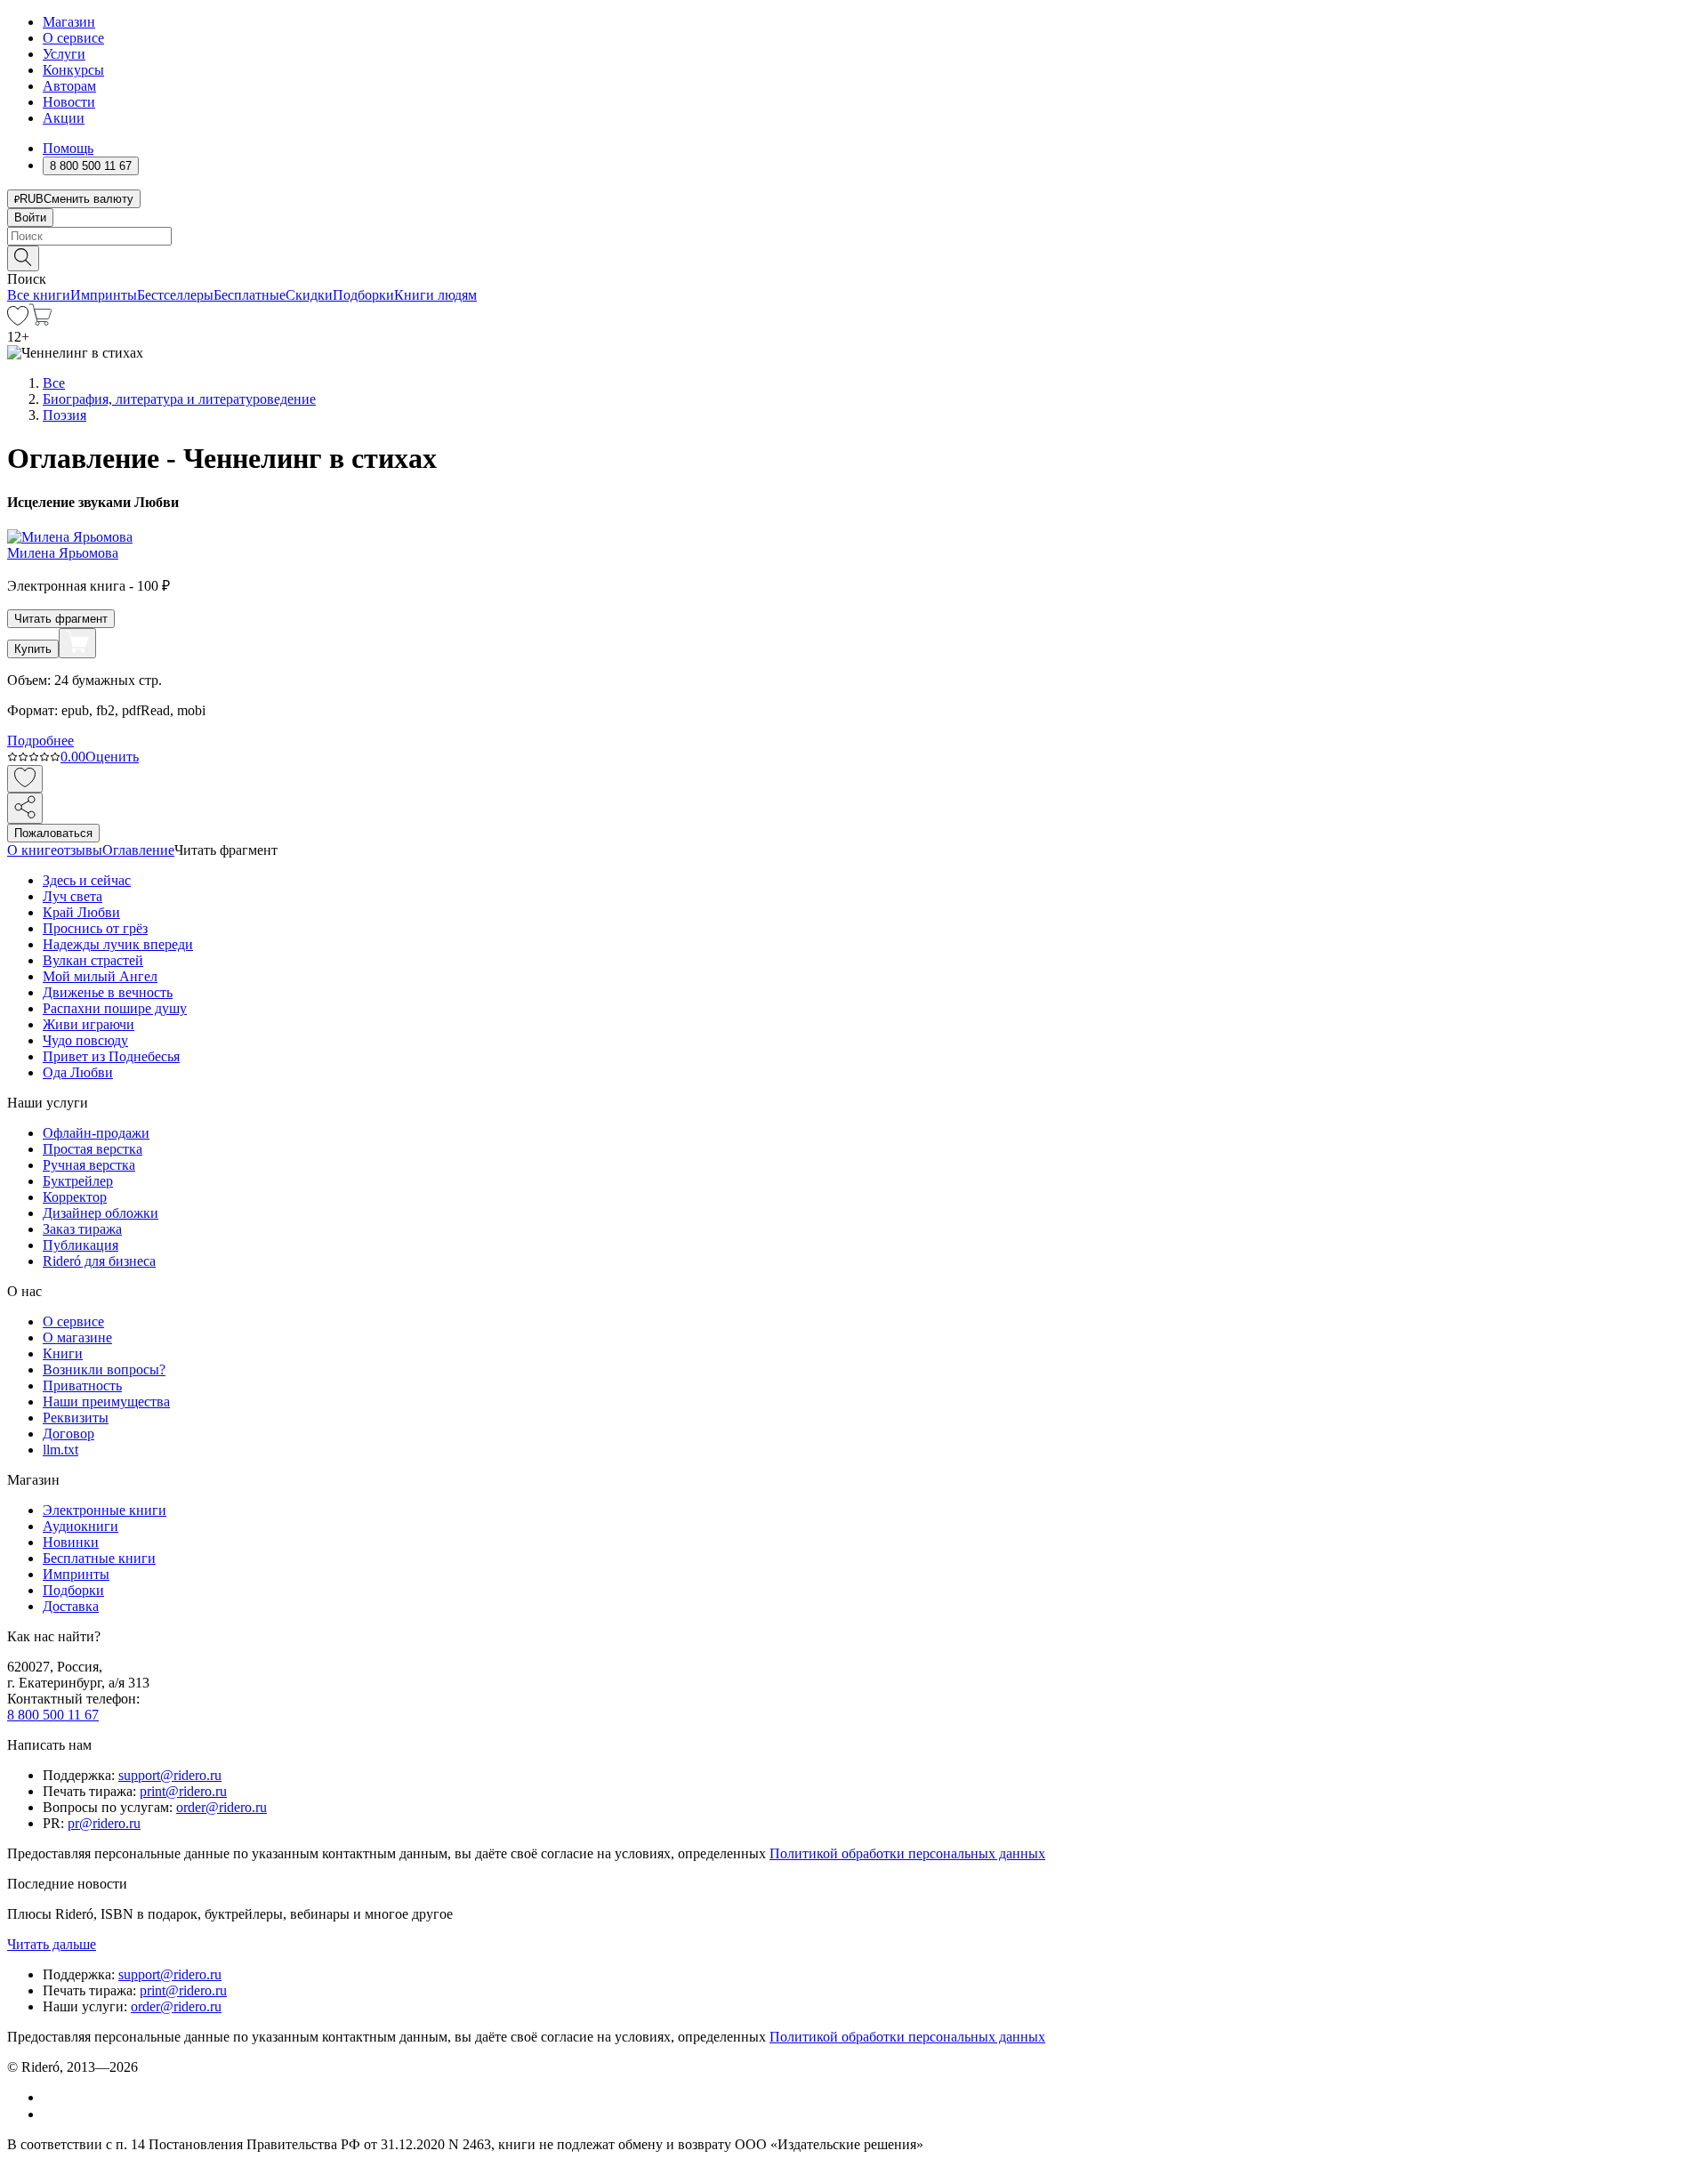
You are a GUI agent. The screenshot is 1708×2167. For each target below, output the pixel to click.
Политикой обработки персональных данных (907, 1853)
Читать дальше (52, 1944)
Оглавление (138, 850)
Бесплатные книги (99, 1558)
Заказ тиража (82, 1229)
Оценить (112, 757)
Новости (69, 102)
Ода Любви (78, 1072)
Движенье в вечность (108, 992)
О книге (32, 850)
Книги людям (435, 295)
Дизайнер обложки (101, 1213)
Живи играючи (89, 1024)
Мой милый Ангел (100, 976)
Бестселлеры (175, 295)
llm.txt (60, 1450)
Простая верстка (93, 1149)
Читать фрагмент (61, 619)
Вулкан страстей (93, 960)
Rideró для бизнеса (99, 1261)
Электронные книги (105, 1510)
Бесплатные (250, 295)
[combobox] (854, 236)
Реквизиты (76, 1418)
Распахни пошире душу (115, 1008)
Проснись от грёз (95, 928)
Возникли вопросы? (104, 1369)
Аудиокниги (81, 1526)
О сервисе (73, 38)
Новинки (71, 1542)
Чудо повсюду (85, 1040)
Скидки (309, 295)
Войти (30, 218)
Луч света (73, 896)
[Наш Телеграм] (50, 2114)
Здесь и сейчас (87, 880)
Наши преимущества (106, 1402)
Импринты (104, 295)
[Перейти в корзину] (40, 321)
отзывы (80, 850)
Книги (63, 1353)
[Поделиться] (25, 808)
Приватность (82, 1386)
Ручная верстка (89, 1165)
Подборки (363, 295)
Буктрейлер (78, 1181)
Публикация (81, 1245)
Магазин (69, 22)
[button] (854, 257)
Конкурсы (73, 70)
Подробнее (40, 741)
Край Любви (81, 912)
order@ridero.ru (222, 1807)
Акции (64, 118)
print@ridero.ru (183, 1791)
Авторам (69, 86)
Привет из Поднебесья (111, 1056)
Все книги (39, 295)
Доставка (71, 1606)
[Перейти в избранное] (18, 321)
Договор (68, 1434)
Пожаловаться (53, 833)
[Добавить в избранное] (25, 779)
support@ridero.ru (170, 1775)
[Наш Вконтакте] (52, 2097)
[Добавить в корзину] (77, 643)
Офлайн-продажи (96, 1133)
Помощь (68, 148)
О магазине (77, 1337)
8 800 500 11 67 (53, 1715)
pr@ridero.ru (104, 1823)
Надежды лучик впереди (118, 944)
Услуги (64, 54)
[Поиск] (23, 258)
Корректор (75, 1197)
